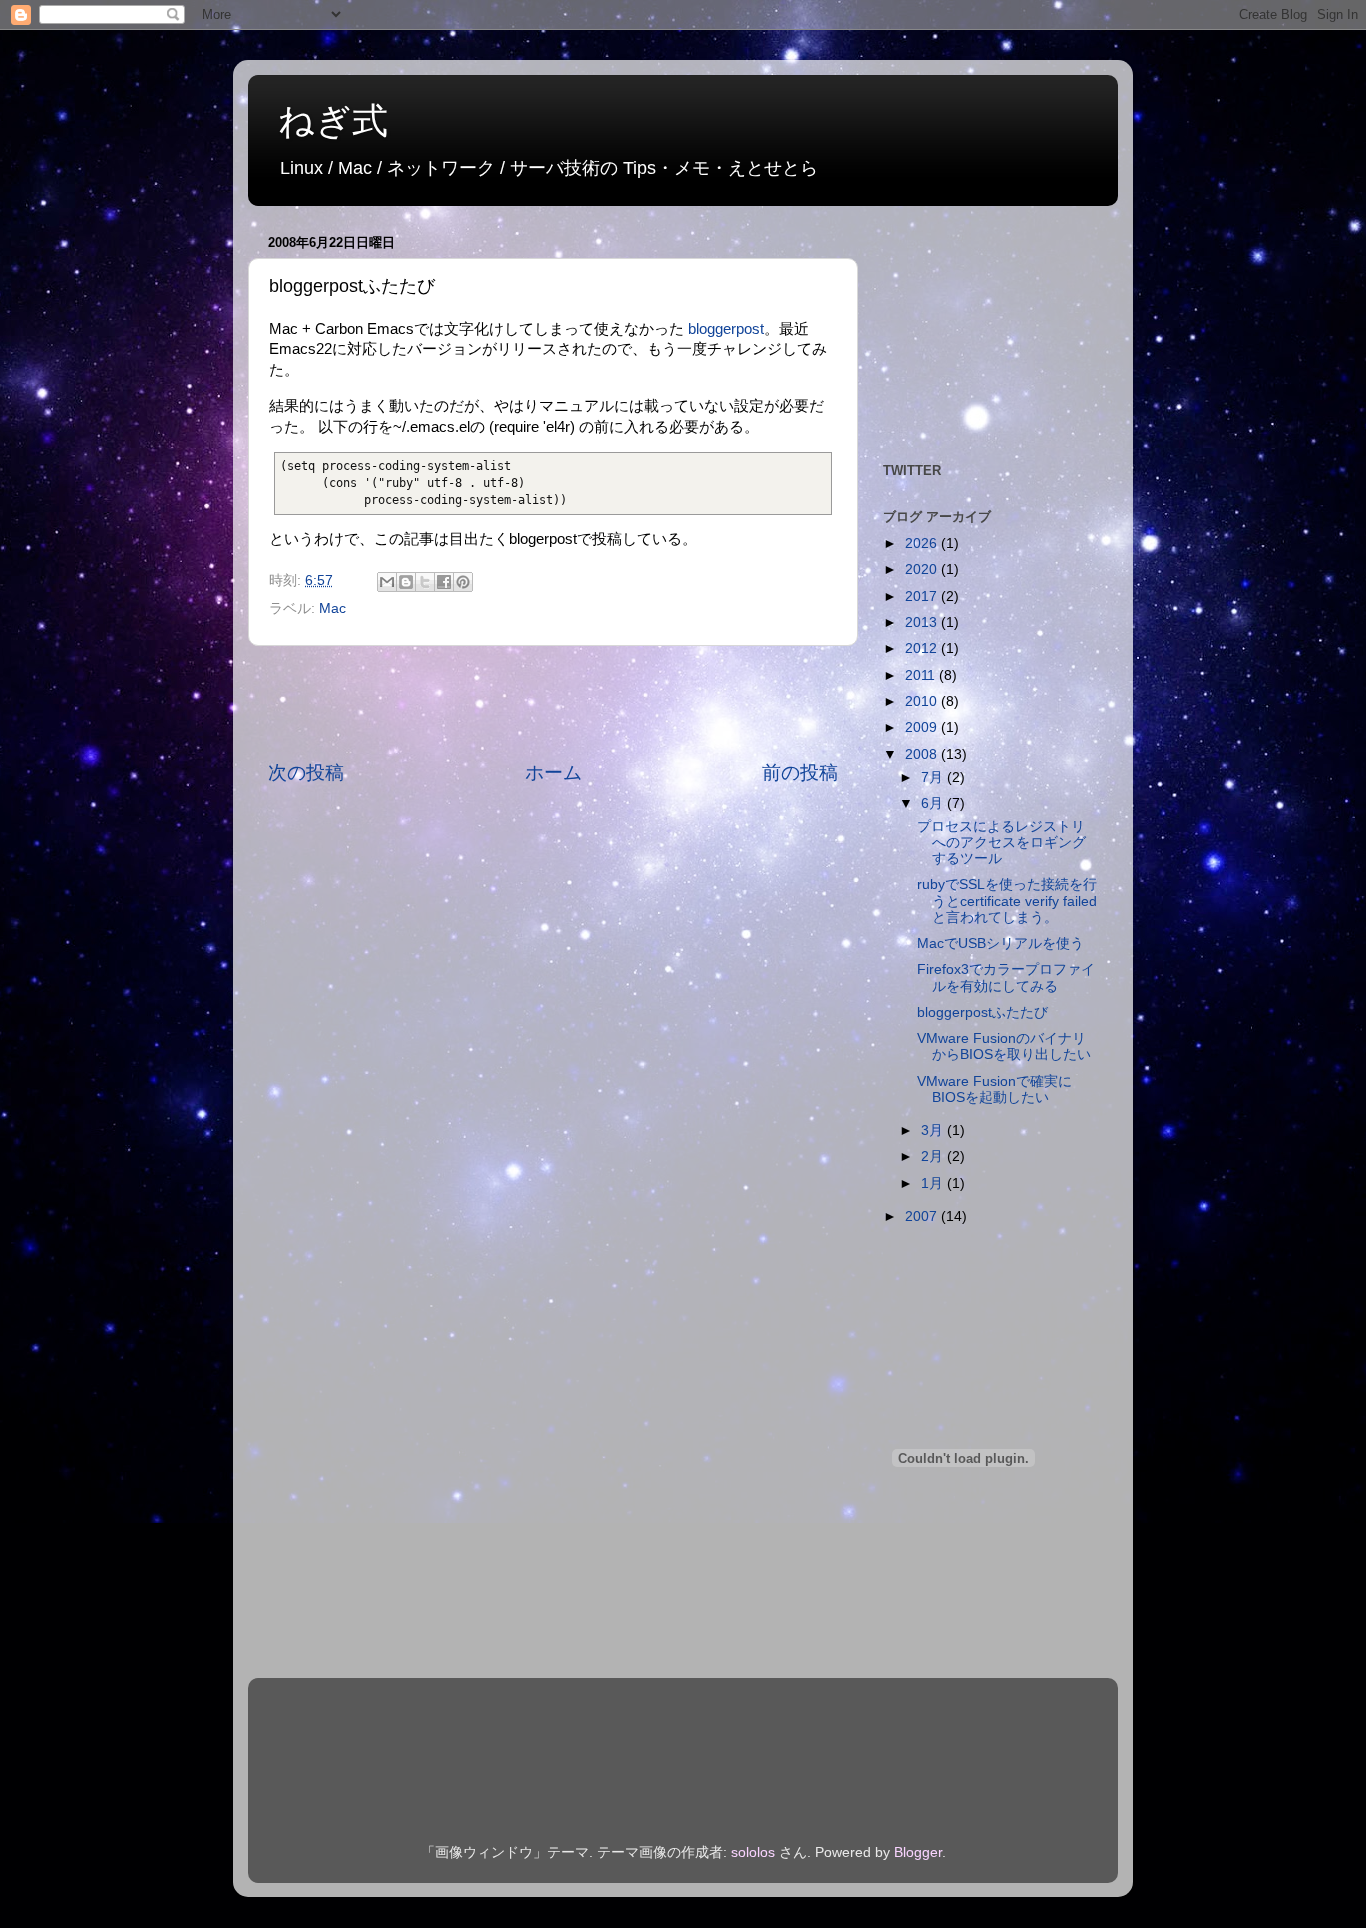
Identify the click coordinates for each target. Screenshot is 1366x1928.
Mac (332, 608)
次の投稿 (306, 772)
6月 (934, 803)
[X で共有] (425, 582)
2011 (922, 675)
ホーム (553, 772)
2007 (923, 1216)
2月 (934, 1156)
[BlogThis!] (406, 582)
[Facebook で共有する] (444, 582)
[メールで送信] (387, 582)
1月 (934, 1183)
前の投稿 (800, 772)
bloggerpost (726, 329)
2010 (923, 701)
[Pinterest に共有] (463, 582)
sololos (753, 1852)
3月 (934, 1130)
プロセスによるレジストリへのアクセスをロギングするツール (1001, 842)
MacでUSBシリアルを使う (1000, 943)
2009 (923, 727)
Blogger (918, 1852)
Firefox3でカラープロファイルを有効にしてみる (1006, 977)
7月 (934, 777)
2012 (923, 648)
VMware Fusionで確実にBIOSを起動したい (994, 1089)
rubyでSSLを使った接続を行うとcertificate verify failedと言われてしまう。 (1007, 900)
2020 (923, 569)
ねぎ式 (333, 120)
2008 (923, 754)
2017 (923, 596)
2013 (923, 622)
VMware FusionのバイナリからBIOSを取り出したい (1004, 1046)
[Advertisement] (553, 703)
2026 (923, 543)
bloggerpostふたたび (982, 1012)
